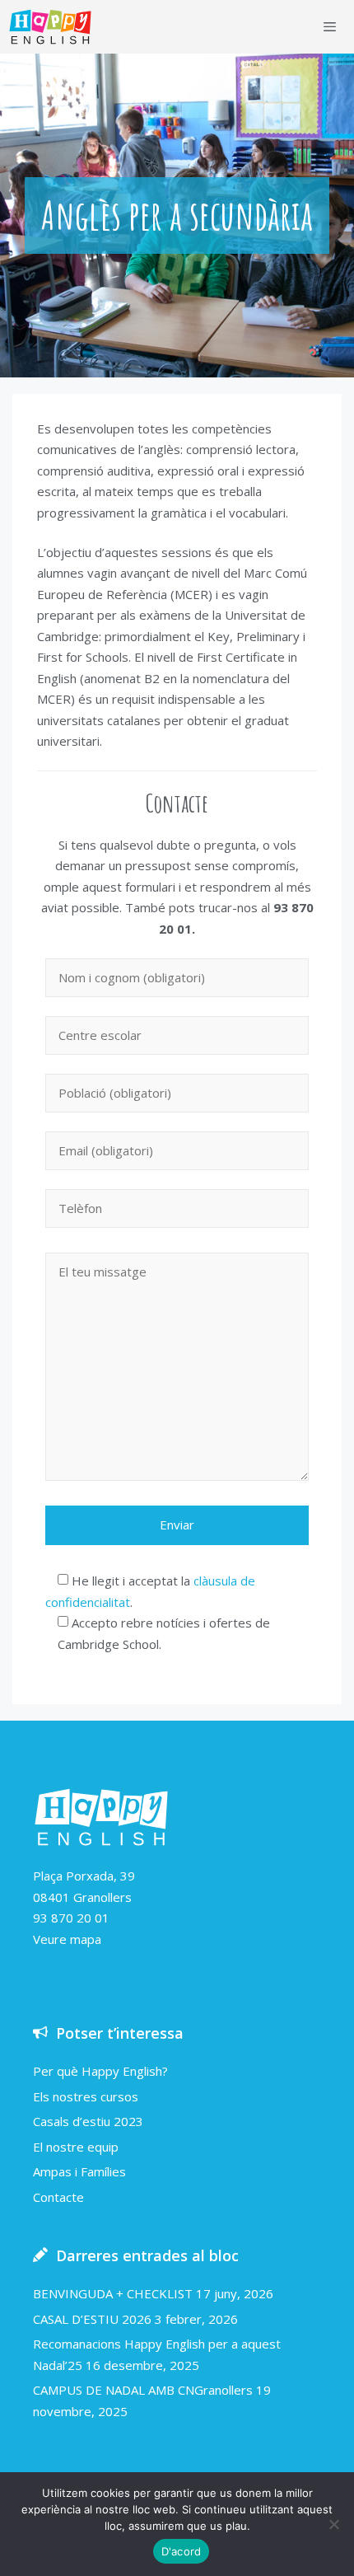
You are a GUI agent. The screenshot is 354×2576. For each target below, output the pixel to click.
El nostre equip (76, 2147)
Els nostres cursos (86, 2096)
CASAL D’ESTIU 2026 (92, 2319)
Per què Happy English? (100, 2071)
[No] (333, 2524)
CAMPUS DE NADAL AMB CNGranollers (143, 2390)
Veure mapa (67, 1939)
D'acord (182, 2551)
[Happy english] (50, 27)
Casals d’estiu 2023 (88, 2121)
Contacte (58, 2197)
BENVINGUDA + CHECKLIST (113, 2293)
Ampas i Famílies (79, 2171)
